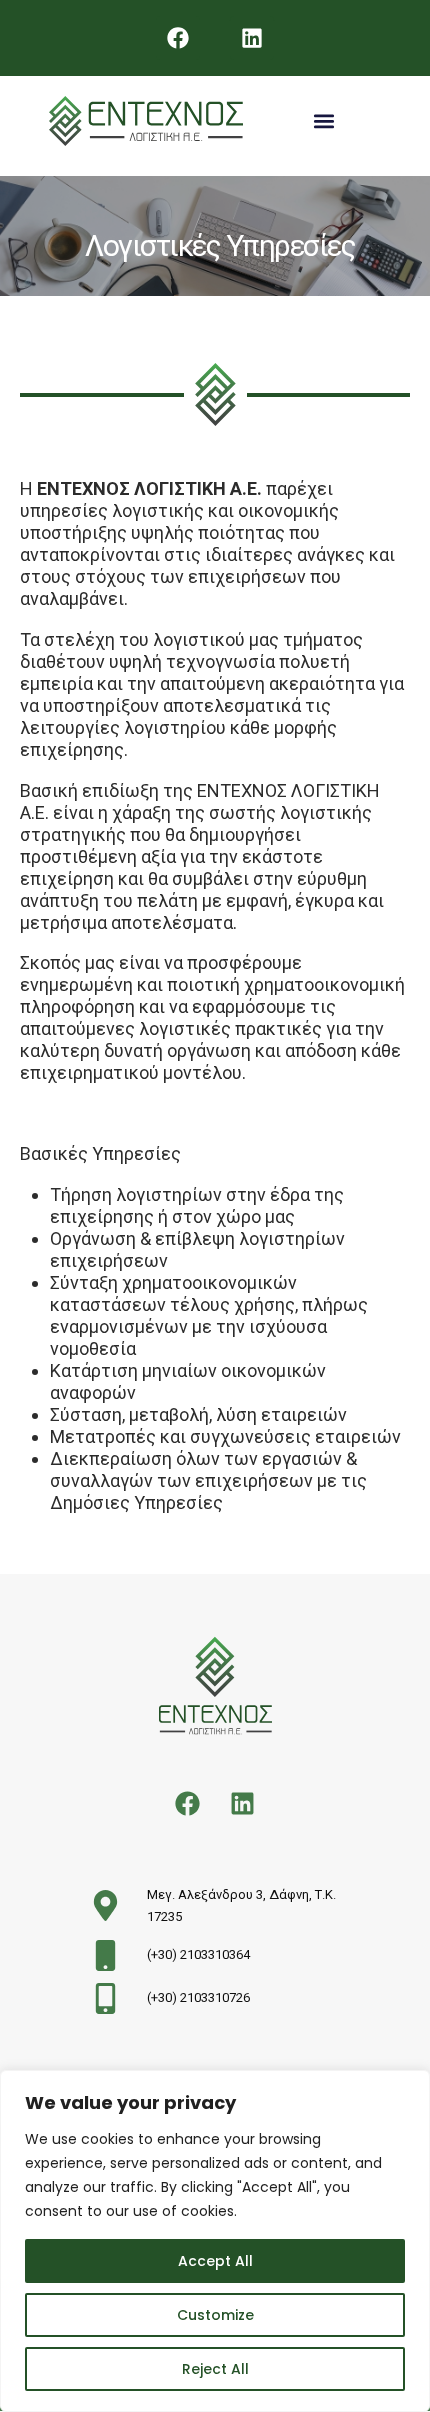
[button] (323, 121)
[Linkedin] (252, 38)
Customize (215, 2315)
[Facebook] (178, 38)
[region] (215, 2241)
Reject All (215, 2369)
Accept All (215, 2261)
